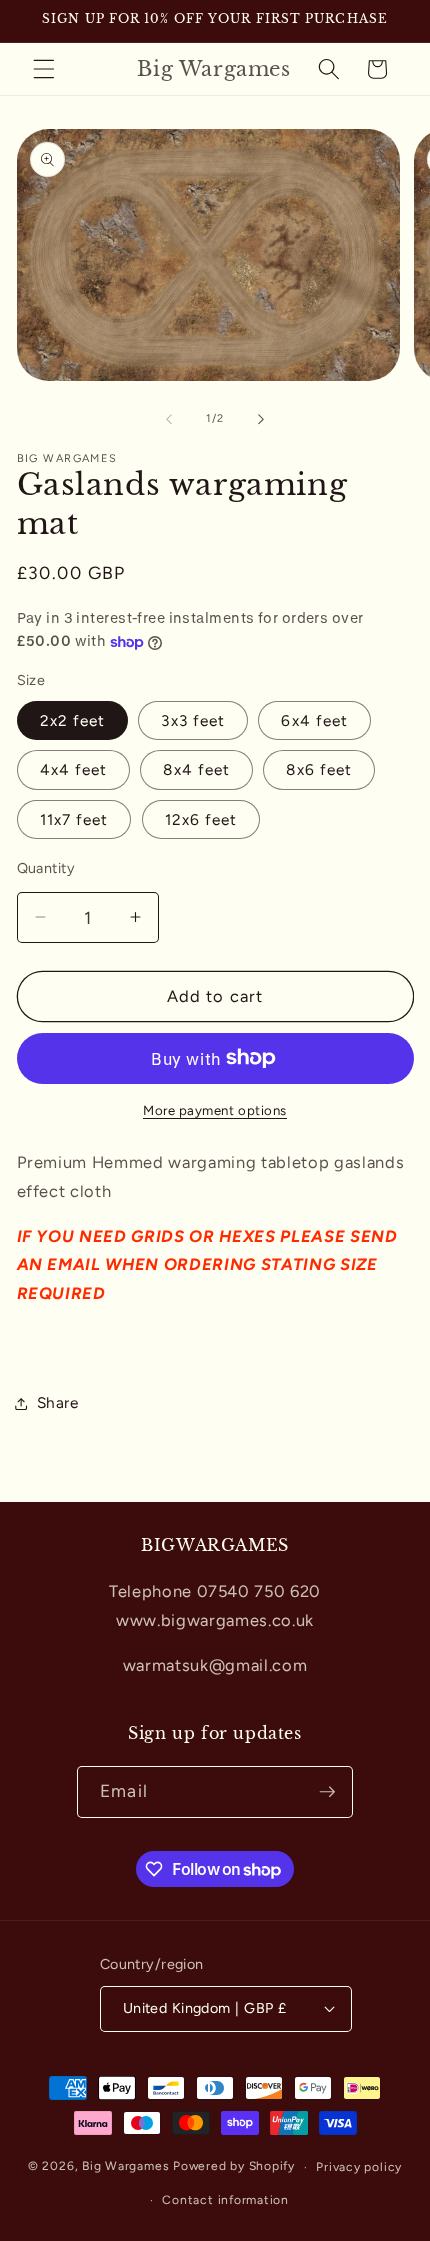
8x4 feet (196, 769)
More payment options (215, 1110)
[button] (44, 69)
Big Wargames (127, 2167)
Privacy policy (359, 2167)
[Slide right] (261, 419)
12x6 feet (201, 819)
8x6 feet (319, 769)
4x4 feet (74, 769)
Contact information (225, 2200)
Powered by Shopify (234, 2167)
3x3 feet (193, 720)
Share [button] (58, 1402)
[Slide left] (169, 419)
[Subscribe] (327, 1792)
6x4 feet (314, 720)
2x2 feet (73, 720)
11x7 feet (74, 819)
